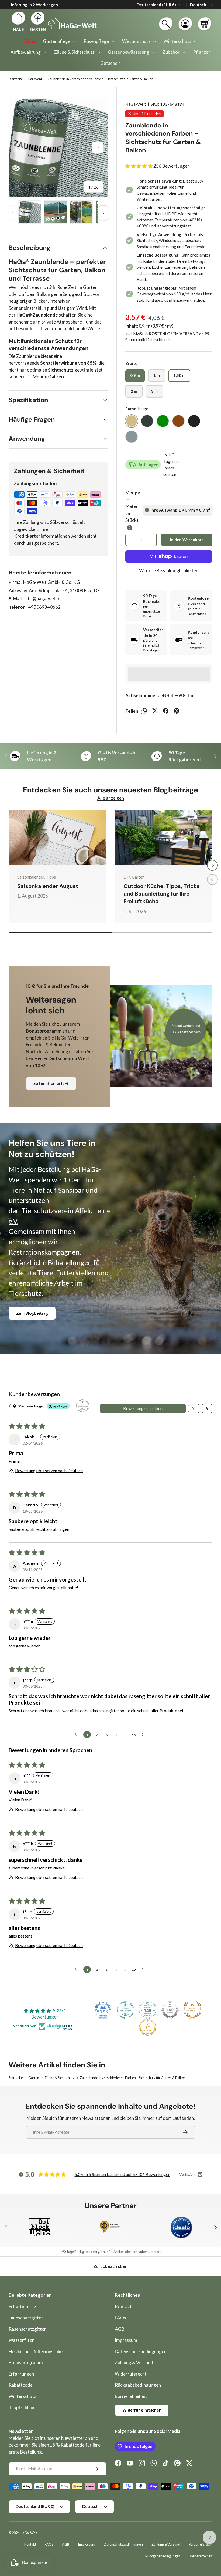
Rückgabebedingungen (138, 2385)
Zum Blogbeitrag (32, 1313)
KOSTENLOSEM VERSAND (174, 334)
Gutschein (110, 63)
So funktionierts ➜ (51, 1083)
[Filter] (194, 1408)
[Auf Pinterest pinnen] (177, 711)
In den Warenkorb (187, 540)
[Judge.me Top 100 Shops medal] (170, 2010)
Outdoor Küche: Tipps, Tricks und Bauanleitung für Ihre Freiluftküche (162, 894)
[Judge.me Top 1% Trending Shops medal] (148, 2027)
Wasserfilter (21, 2340)
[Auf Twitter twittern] (155, 711)
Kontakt (123, 2307)
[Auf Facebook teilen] (166, 711)
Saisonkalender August (48, 886)
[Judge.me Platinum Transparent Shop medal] (125, 2010)
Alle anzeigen (111, 798)
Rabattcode (21, 2385)
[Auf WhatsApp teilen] (144, 711)
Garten (34, 2078)
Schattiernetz (22, 2307)
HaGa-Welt (136, 104)
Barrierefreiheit (131, 2396)
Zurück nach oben (110, 2266)
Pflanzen (202, 52)
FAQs (120, 2318)
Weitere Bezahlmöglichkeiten (169, 571)
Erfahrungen (21, 2374)
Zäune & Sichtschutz (59, 2078)
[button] (205, 24)
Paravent (35, 79)
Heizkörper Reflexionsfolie (36, 2351)
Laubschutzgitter (26, 2318)
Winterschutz (22, 2396)
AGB (120, 2329)
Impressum (126, 2340)
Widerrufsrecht (131, 2374)
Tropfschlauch (23, 2407)
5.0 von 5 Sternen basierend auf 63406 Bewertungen (122, 2174)
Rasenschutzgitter (27, 2329)
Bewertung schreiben (143, 1408)
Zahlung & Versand (134, 2363)
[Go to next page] (144, 1734)
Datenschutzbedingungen (141, 2351)
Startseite (16, 79)
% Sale (30, 41)
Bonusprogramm (26, 2363)
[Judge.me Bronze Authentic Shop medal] (192, 2010)
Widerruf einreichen (142, 2410)
